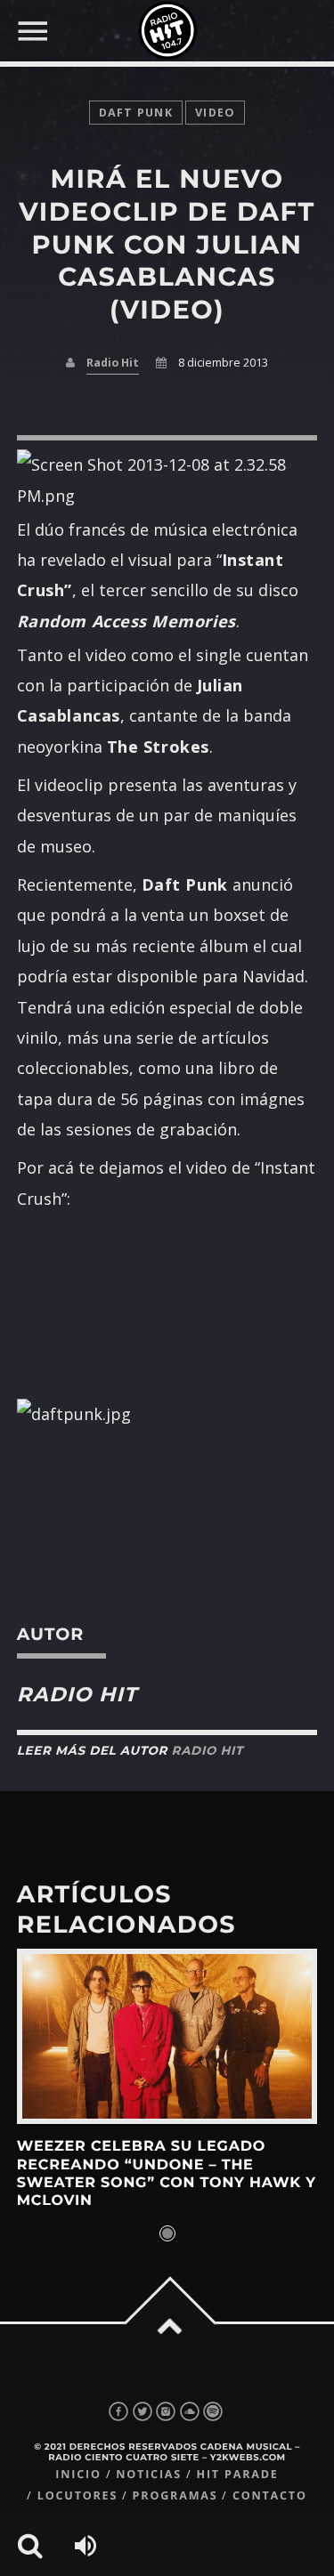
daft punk (136, 113)
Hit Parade (237, 2474)
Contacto (270, 2495)
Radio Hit (113, 363)
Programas (175, 2495)
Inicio (78, 2474)
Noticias (149, 2474)
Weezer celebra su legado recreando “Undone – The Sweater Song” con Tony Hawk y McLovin (167, 2174)
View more (167, 2036)
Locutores (77, 2495)
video (215, 113)
